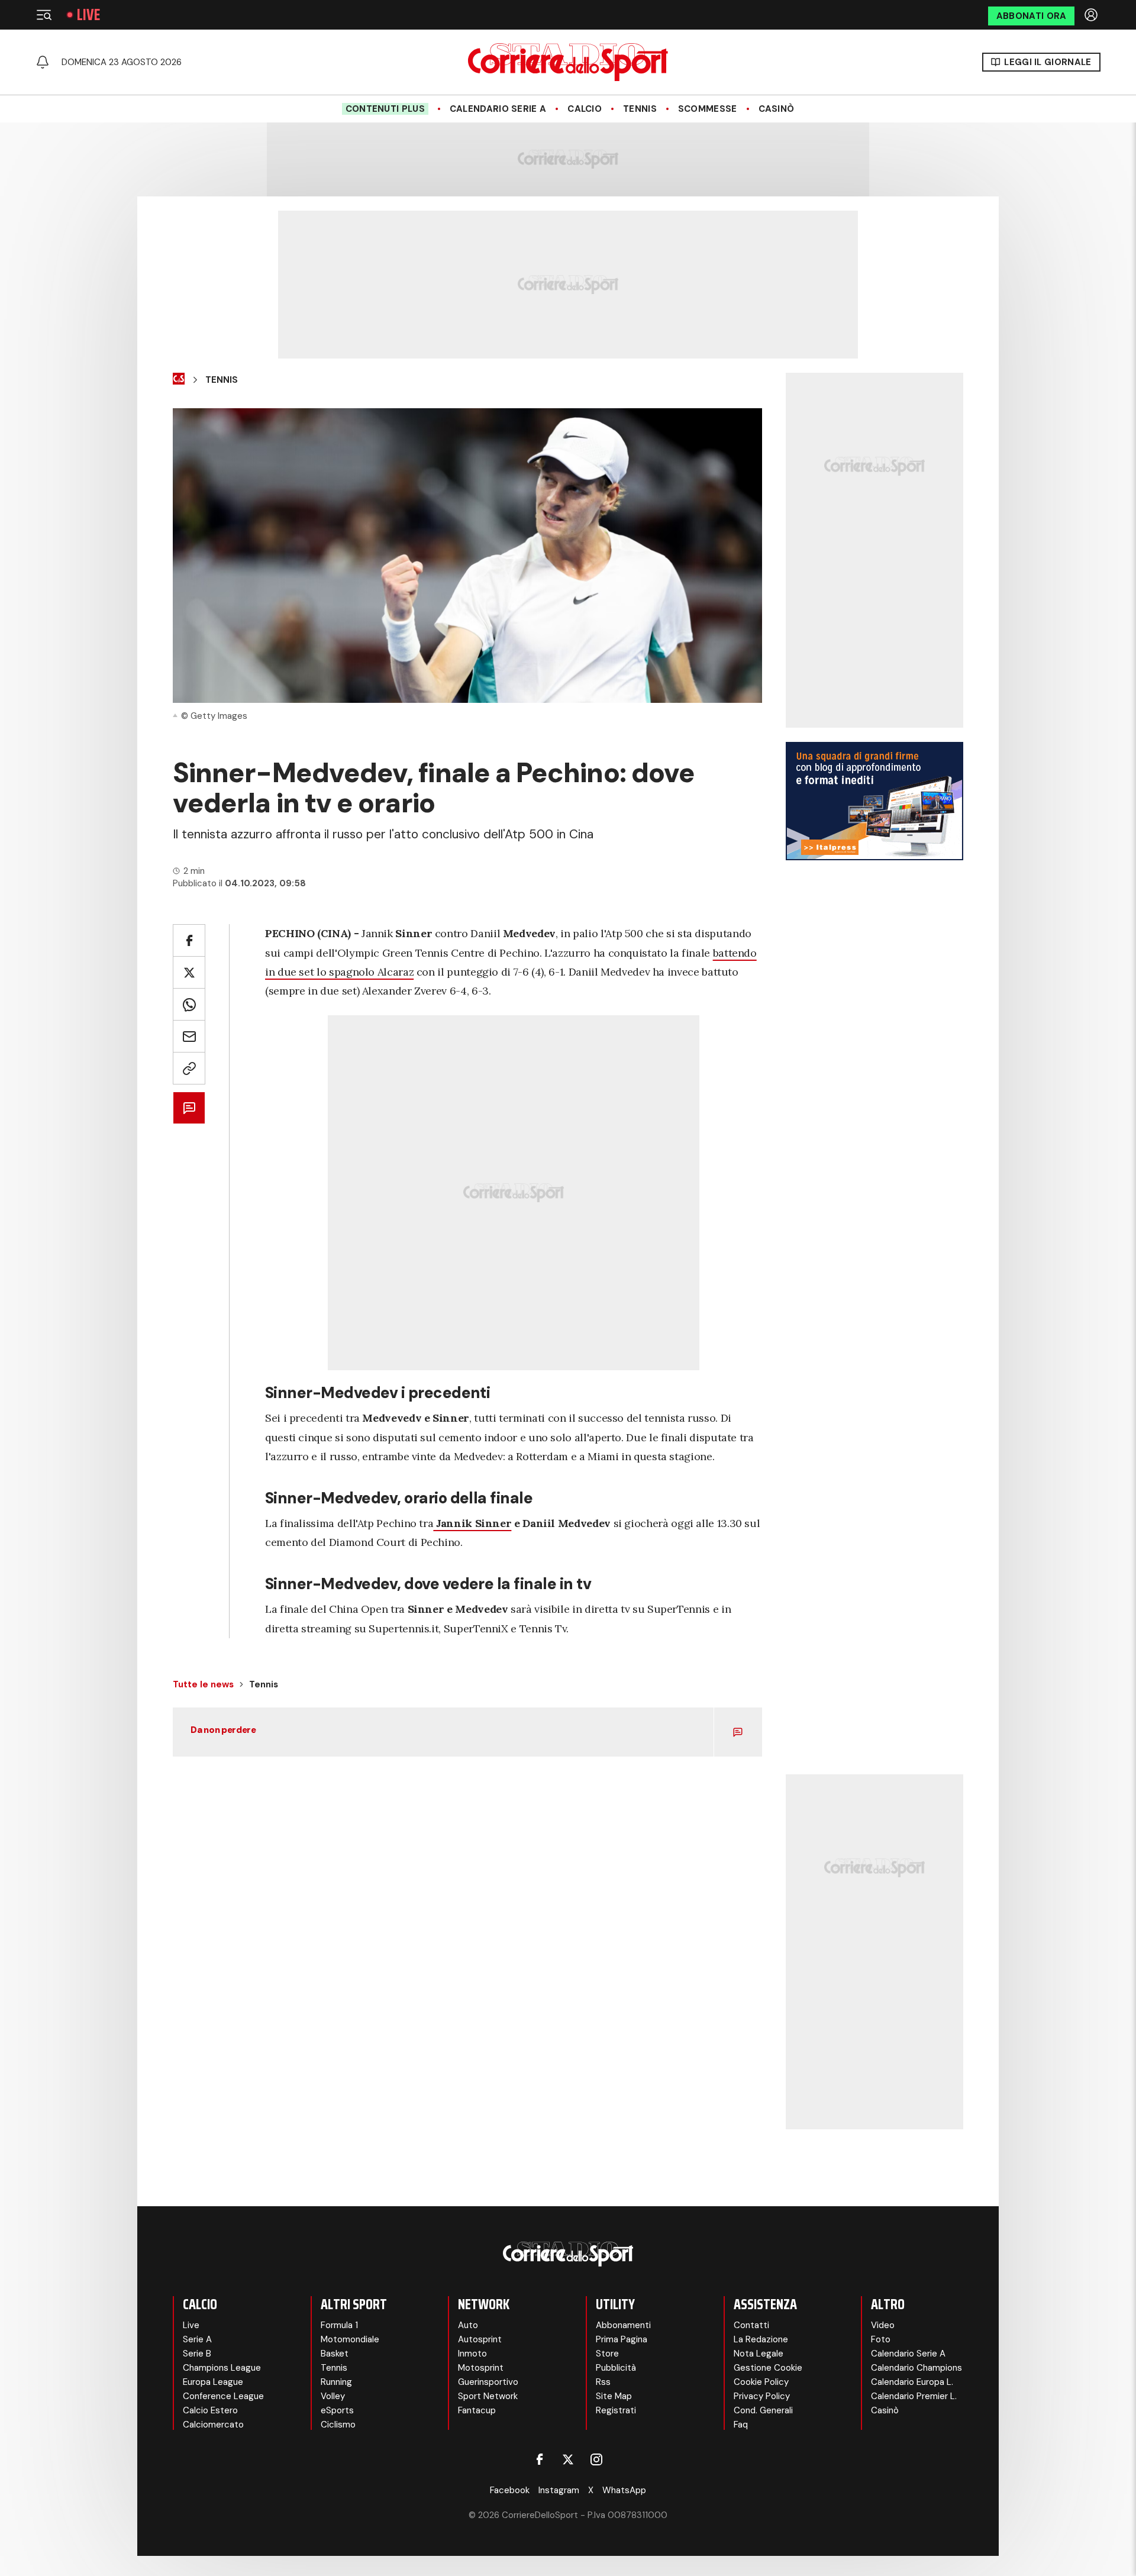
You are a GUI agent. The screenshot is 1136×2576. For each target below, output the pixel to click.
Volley (333, 2396)
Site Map (614, 2396)
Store (607, 2354)
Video (883, 2325)
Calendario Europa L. (912, 2382)
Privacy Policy (762, 2396)
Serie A (197, 2339)
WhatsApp (624, 2490)
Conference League (223, 2396)
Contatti (751, 2325)
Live (88, 15)
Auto (468, 2325)
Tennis (640, 109)
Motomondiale (350, 2339)
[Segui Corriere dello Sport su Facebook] (540, 2459)
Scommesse (708, 109)
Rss (603, 2382)
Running (336, 2382)
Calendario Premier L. (914, 2396)
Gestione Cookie (768, 2368)
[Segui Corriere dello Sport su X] (568, 2459)
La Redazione (761, 2339)
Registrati (616, 2410)
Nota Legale (759, 2354)
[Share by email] (189, 1036)
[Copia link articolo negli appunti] (189, 1068)
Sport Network (488, 2396)
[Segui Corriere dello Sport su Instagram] (596, 2459)
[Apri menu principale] (44, 15)
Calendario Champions (916, 2368)
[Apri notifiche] (43, 62)
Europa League (213, 2382)
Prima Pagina (622, 2339)
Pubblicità (616, 2368)
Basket (335, 2354)
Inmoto (472, 2354)
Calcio (585, 109)
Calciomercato (213, 2425)
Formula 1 (339, 2325)
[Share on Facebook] (189, 940)
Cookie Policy (761, 2382)
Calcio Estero (210, 2410)
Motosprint (481, 2368)
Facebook (510, 2490)
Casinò (777, 109)
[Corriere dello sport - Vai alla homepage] (568, 62)
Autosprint (480, 2339)
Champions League (222, 2368)
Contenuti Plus (385, 109)
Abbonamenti (623, 2325)
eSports (337, 2410)
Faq (741, 2425)
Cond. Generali (763, 2410)
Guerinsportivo (488, 2382)
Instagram (559, 2490)
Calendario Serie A (498, 109)
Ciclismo (338, 2425)
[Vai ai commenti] (189, 1108)
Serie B (197, 2354)
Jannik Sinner (472, 1523)
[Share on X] (189, 972)
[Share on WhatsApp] (189, 1004)
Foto (881, 2339)
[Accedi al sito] (1092, 15)
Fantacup (477, 2410)
